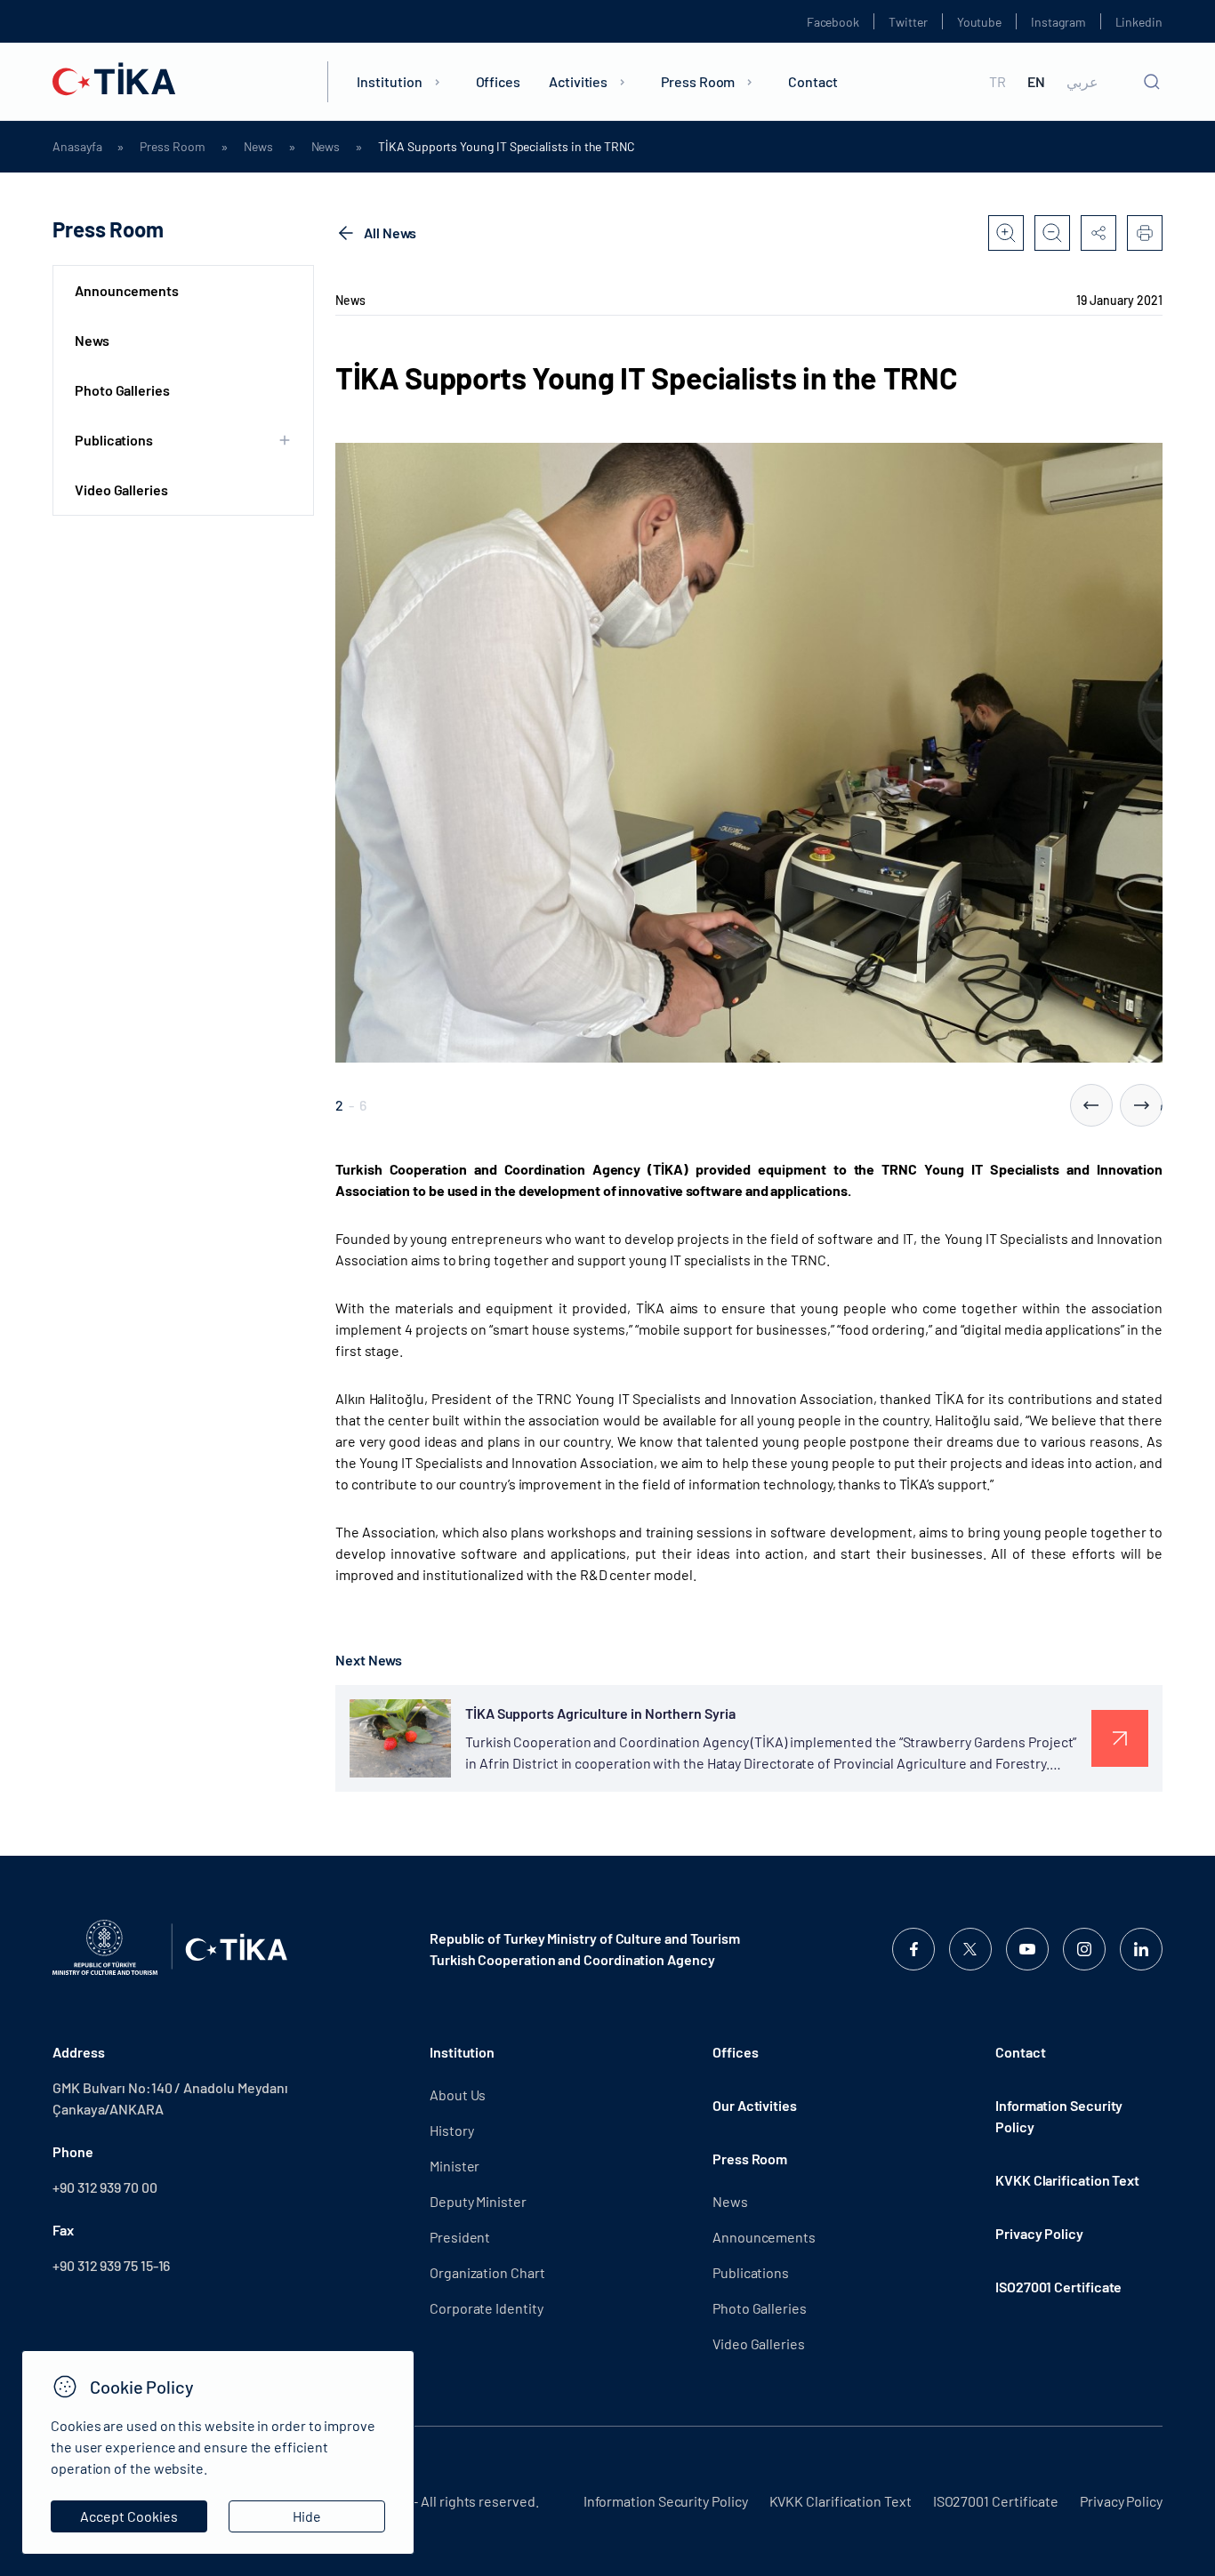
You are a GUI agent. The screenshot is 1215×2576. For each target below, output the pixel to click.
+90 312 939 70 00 (105, 2187)
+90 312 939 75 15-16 (111, 2265)
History (451, 2130)
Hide (307, 2516)
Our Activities (755, 2105)
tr (998, 82)
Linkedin (1139, 22)
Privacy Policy (1039, 2233)
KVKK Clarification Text (1067, 2180)
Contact (813, 81)
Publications (751, 2272)
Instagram (1058, 22)
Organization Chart (487, 2272)
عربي (1082, 82)
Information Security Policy (1059, 2116)
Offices (498, 81)
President (460, 2237)
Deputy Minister (478, 2201)
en (1036, 82)
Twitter (908, 22)
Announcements (127, 290)
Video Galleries (121, 490)
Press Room (698, 81)
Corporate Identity (487, 2308)
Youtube (980, 22)
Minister (455, 2166)
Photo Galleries (122, 390)
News (258, 147)
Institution (389, 81)
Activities (578, 81)
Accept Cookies (129, 2516)
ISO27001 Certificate (1058, 2287)
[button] (1091, 1105)
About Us (458, 2095)
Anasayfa (77, 147)
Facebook (833, 22)
